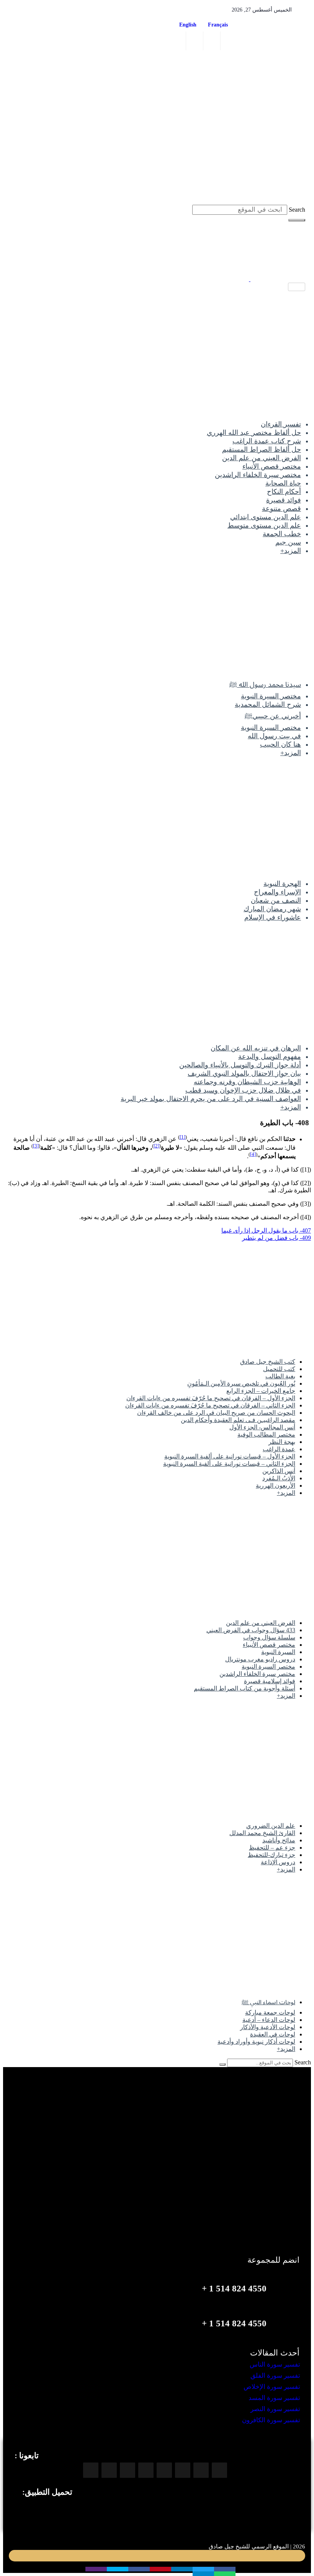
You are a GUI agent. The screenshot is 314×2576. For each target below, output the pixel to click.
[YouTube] (178, 41)
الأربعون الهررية (276, 1486)
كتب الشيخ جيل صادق (268, 1362)
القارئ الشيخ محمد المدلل (262, 1833)
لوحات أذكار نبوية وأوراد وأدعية (256, 2042)
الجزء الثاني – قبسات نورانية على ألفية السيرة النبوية (229, 1464)
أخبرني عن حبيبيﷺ (273, 716)
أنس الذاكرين (279, 1471)
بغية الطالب (280, 1376)
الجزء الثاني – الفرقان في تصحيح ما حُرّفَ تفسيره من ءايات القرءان (210, 1405)
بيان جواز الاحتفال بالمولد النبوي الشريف (244, 1073)
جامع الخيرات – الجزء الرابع (261, 1391)
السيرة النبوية (278, 1652)
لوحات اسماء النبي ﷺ (268, 2002)
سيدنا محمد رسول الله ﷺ (265, 685)
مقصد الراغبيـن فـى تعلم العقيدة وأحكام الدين (238, 1420)
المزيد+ (291, 551)
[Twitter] (213, 41)
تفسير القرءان (281, 424)
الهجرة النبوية (282, 884)
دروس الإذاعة (278, 1862)
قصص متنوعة (281, 509)
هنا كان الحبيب (280, 744)
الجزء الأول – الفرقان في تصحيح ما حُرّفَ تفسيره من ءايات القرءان (211, 1398)
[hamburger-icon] (297, 287)
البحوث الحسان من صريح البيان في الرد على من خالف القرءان (216, 1413)
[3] (36, 1146)
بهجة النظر (282, 1442)
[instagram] (195, 41)
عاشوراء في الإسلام (273, 917)
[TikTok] (146, 2470)
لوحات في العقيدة (273, 2034)
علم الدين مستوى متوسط (264, 525)
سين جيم (288, 542)
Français (220, 25)
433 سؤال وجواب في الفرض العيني (251, 1630)
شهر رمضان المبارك (272, 909)
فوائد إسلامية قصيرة (270, 1681)
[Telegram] (164, 2470)
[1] (182, 1137)
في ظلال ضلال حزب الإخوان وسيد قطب (243, 1090)
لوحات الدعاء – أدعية (269, 2020)
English (188, 25)
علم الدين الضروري (271, 1826)
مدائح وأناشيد (279, 1840)
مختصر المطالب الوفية (266, 1434)
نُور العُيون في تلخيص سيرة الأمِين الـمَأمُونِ (241, 1383)
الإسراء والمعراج (277, 892)
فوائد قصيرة (284, 500)
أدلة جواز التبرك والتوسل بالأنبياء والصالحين (240, 1065)
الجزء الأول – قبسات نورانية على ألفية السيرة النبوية (230, 1456)
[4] (253, 1154)
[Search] (297, 220)
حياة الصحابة (283, 483)
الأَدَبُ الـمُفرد (279, 1478)
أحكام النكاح (284, 492)
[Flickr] (109, 2470)
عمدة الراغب (279, 1449)
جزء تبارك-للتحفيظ (271, 1855)
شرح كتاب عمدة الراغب (267, 441)
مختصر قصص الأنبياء (272, 466)
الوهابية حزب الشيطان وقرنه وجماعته (247, 1082)
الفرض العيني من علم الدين (262, 458)
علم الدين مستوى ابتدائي (266, 517)
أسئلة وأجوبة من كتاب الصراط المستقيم (244, 1688)
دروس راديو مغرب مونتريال (260, 1659)
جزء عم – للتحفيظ (272, 1848)
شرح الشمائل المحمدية (268, 704)
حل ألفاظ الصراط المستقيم (262, 449)
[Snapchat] (91, 2470)
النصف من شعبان (276, 900)
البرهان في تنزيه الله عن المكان (256, 1048)
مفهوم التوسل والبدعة (270, 1057)
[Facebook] (231, 41)
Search (297, 210)
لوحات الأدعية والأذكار (268, 2027)
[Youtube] (183, 2470)
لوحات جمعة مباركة (270, 2012)
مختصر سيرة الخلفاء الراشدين (258, 475)
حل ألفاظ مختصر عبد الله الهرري (254, 433)
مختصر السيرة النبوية (271, 696)
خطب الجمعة (282, 534)
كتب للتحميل (279, 1369)
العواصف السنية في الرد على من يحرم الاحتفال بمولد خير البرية (211, 1099)
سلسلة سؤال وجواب (269, 1637)
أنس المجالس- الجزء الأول (262, 1427)
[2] (156, 1146)
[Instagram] (201, 2470)
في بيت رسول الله (274, 736)
